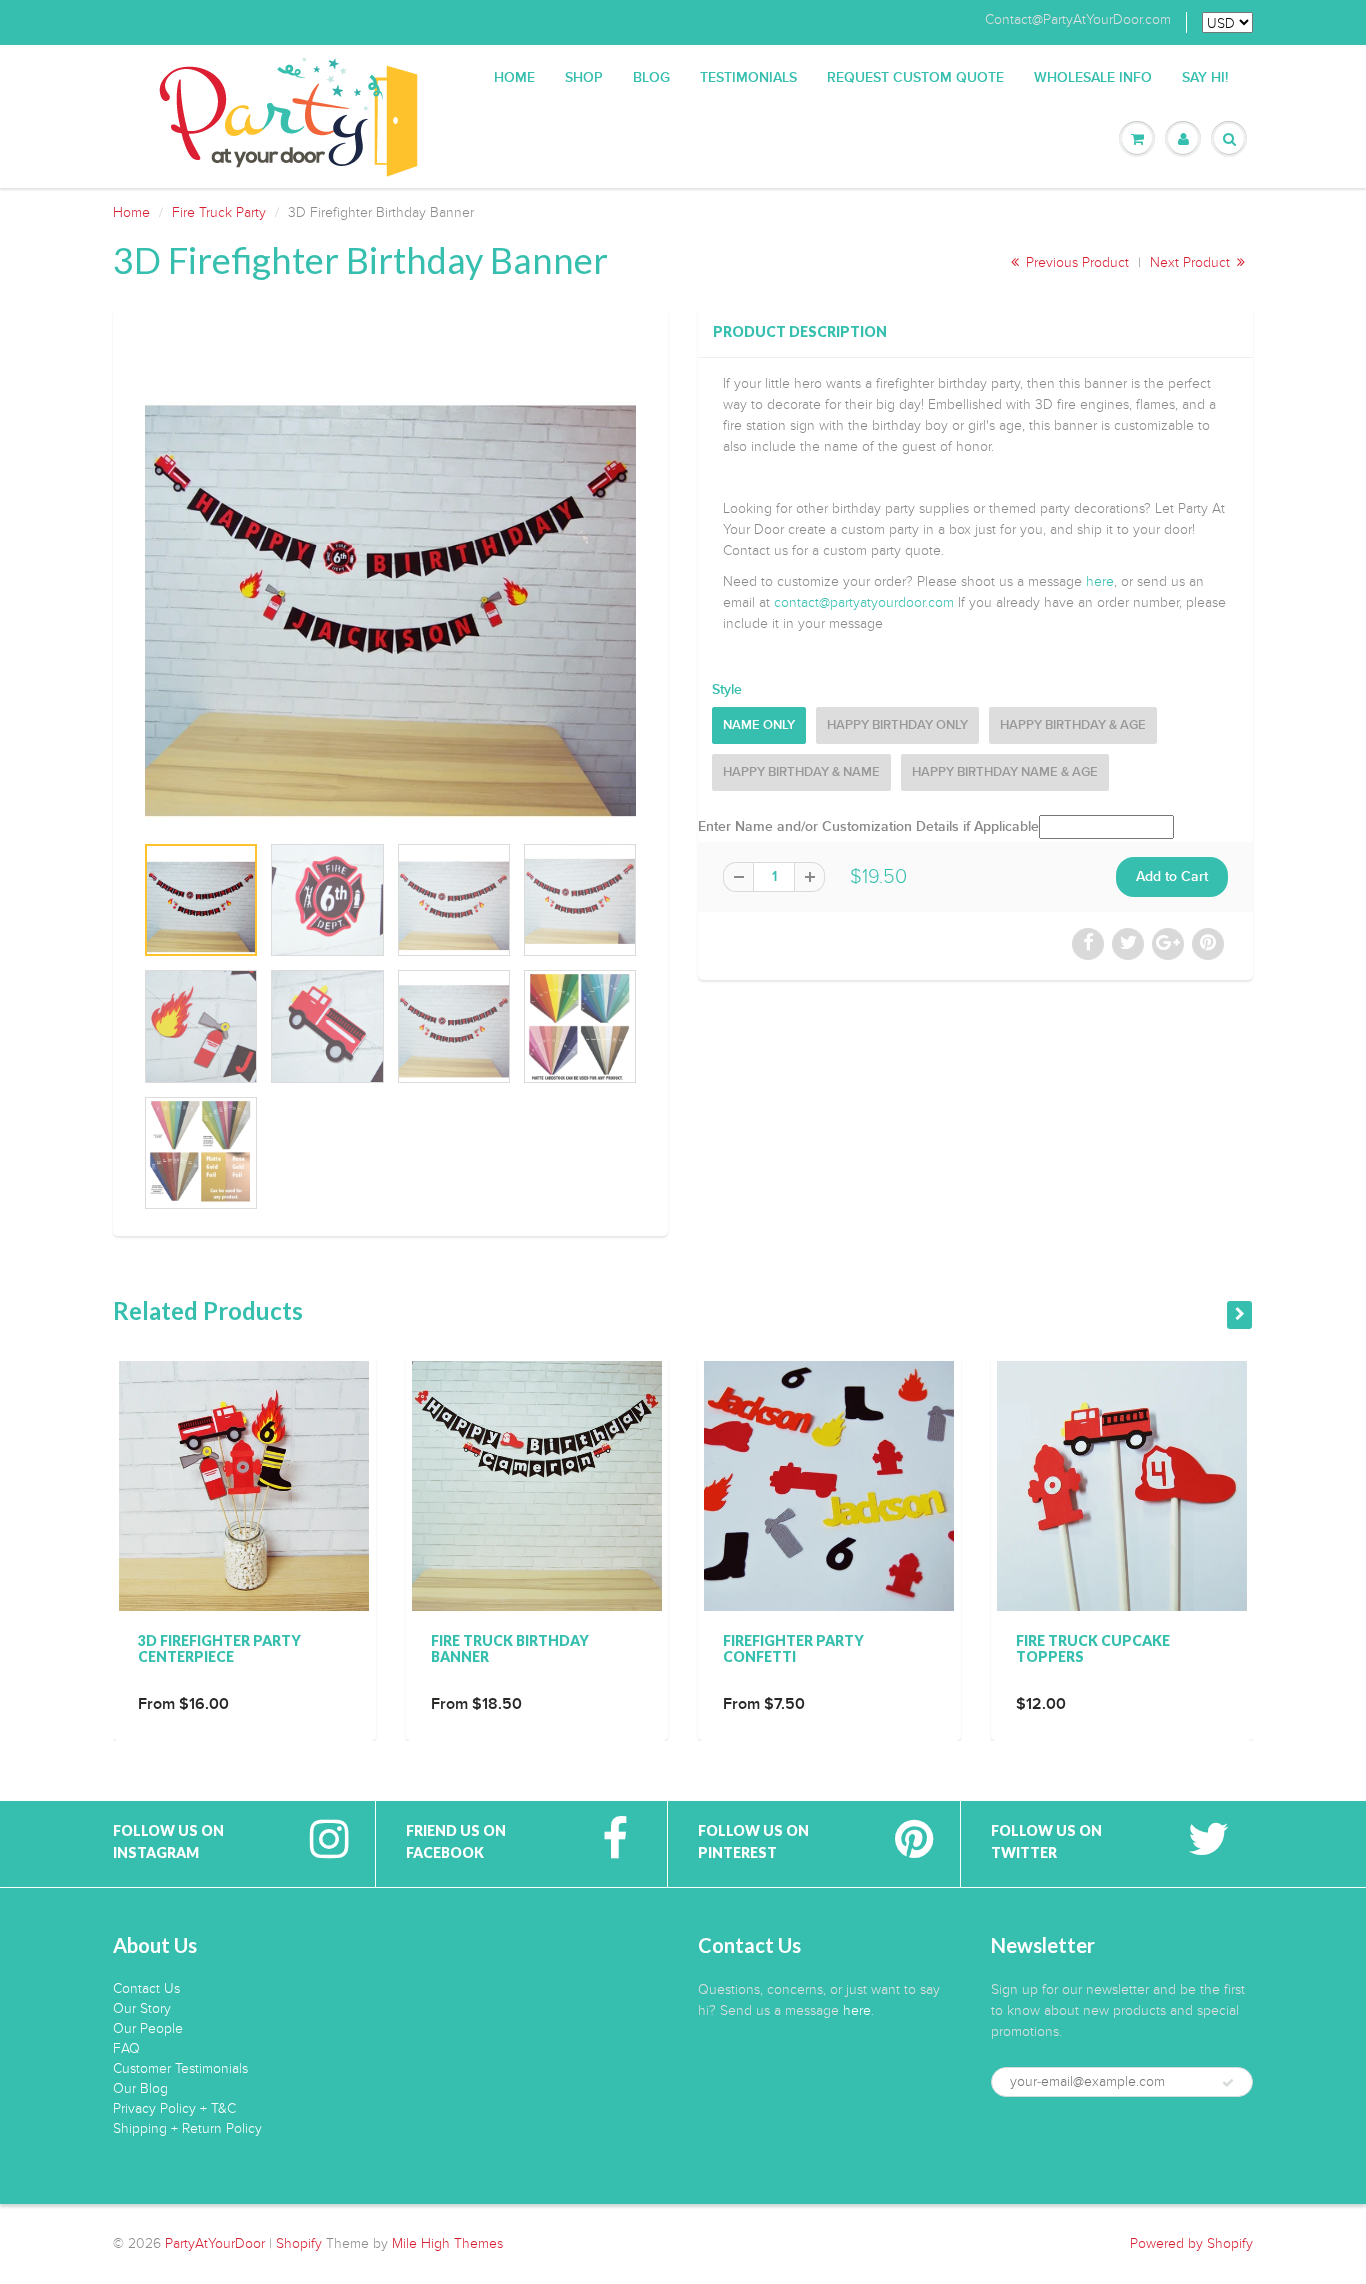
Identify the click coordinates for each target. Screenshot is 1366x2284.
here (1100, 581)
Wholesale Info (1093, 78)
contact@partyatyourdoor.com (864, 602)
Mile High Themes (447, 2243)
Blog (651, 78)
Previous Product (1075, 262)
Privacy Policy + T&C (174, 2108)
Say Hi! (1205, 78)
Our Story (142, 2008)
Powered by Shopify (1191, 2243)
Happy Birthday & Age (1073, 725)
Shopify (299, 2243)
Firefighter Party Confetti (793, 1648)
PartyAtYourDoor (215, 2243)
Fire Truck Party (219, 212)
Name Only (759, 725)
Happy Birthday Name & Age (1005, 772)
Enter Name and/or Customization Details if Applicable (868, 827)
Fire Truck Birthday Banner (510, 1648)
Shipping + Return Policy (187, 2128)
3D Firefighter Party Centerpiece (219, 1648)
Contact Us (146, 1988)
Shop (584, 78)
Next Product (1192, 262)
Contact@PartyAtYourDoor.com (1078, 20)
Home (514, 78)
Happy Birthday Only (897, 725)
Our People (148, 2028)
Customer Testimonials (180, 2068)
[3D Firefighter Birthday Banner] (390, 579)
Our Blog (140, 2088)
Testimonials (748, 78)
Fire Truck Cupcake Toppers (1093, 1648)
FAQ (126, 2048)
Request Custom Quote (915, 78)
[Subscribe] (1228, 2083)
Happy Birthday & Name (801, 772)
